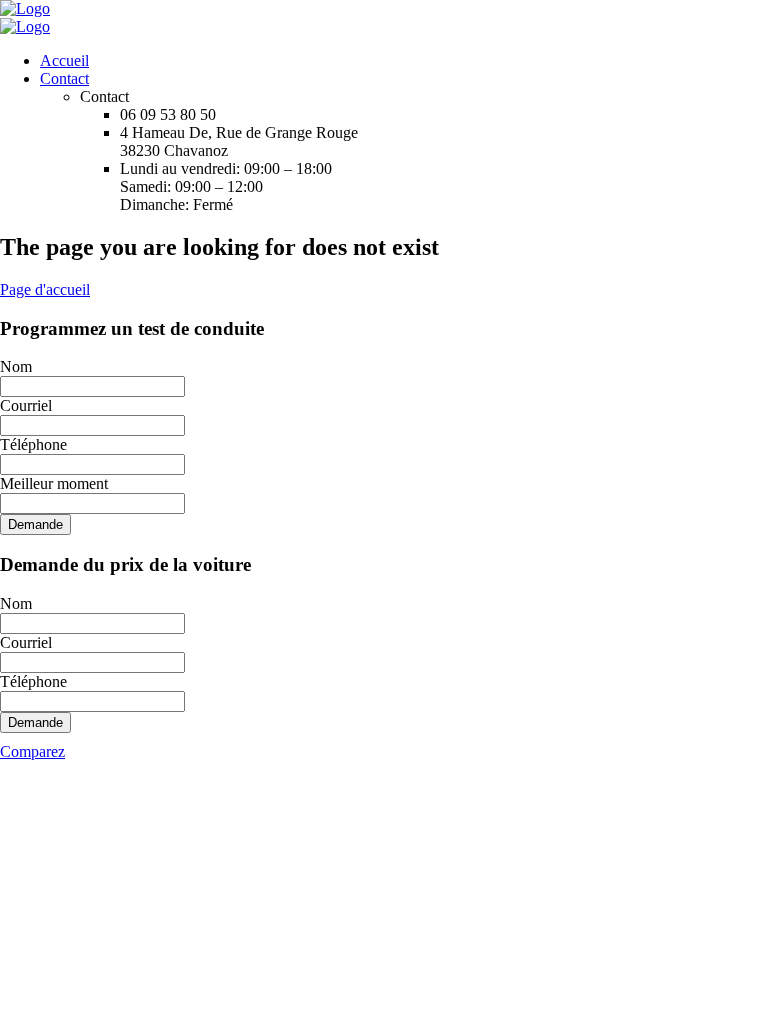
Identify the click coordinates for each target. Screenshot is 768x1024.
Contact (64, 78)
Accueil (64, 60)
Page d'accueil (45, 289)
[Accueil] (25, 8)
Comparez (32, 751)
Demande (35, 524)
